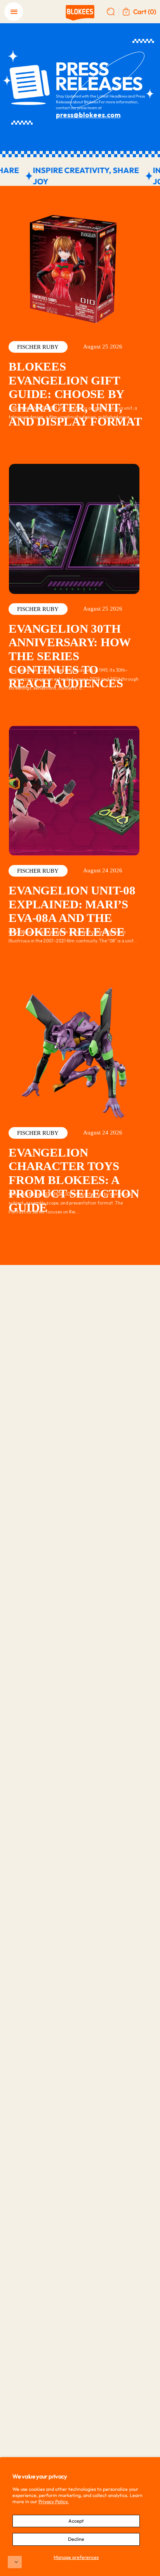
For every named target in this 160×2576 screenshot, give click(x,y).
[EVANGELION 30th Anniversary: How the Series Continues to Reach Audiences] (74, 529)
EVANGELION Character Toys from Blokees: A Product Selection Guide (74, 1180)
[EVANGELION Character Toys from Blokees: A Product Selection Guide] (74, 1053)
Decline (76, 2539)
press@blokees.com (88, 115)
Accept (76, 2521)
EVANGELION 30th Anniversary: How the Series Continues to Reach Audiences (70, 656)
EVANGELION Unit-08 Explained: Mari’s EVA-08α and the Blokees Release (72, 911)
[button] (15, 2562)
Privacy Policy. (54, 2501)
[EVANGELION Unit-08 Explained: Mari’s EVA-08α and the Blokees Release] (74, 791)
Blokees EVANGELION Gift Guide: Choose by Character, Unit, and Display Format (75, 394)
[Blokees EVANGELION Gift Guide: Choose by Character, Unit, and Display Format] (74, 267)
